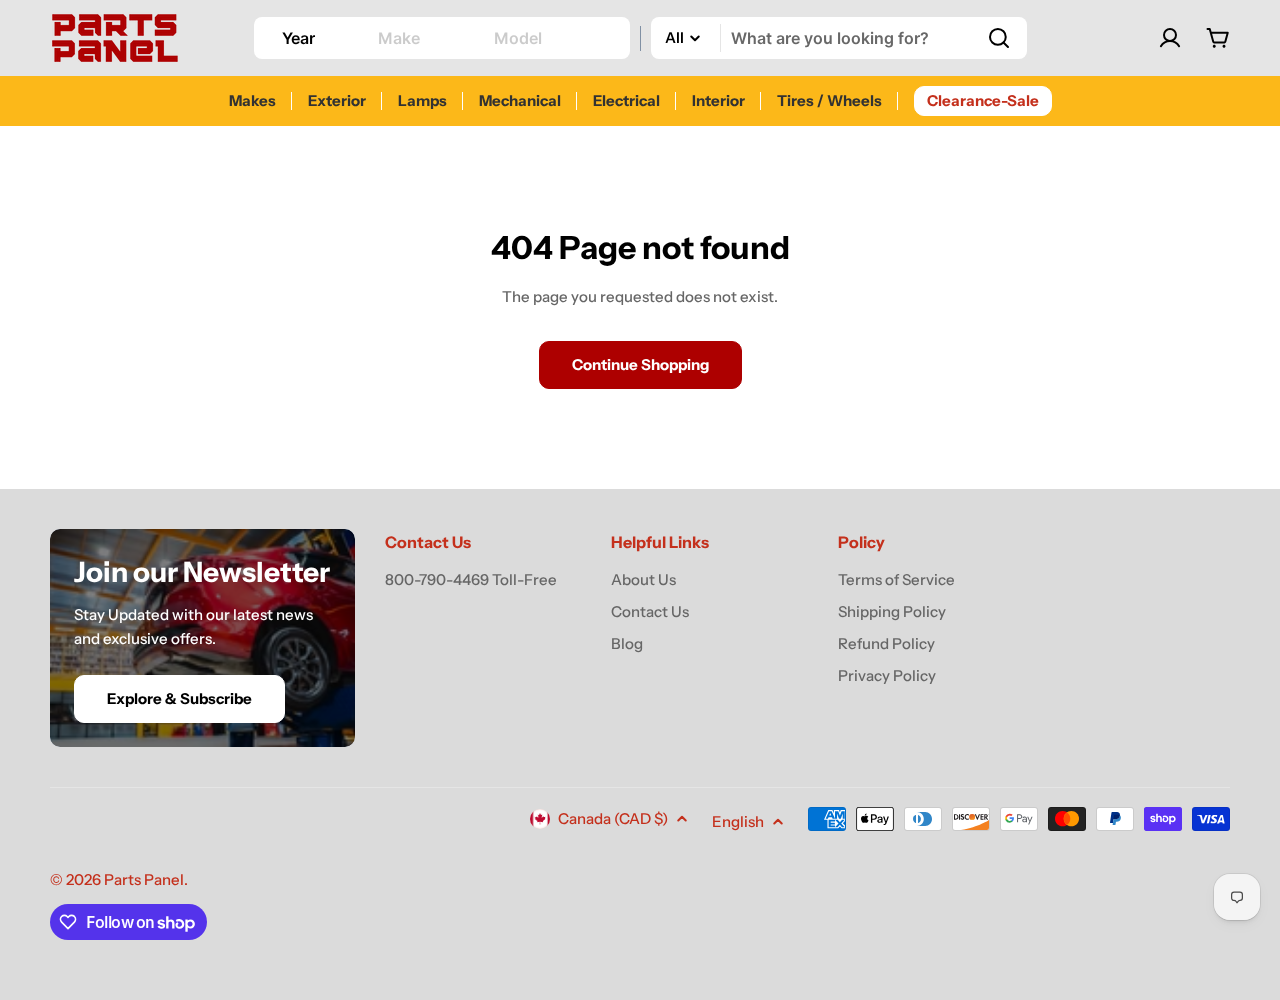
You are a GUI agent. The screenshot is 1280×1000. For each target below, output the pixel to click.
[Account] (1170, 38)
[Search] (999, 38)
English (738, 821)
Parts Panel (144, 879)
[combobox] (839, 38)
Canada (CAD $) (613, 818)
